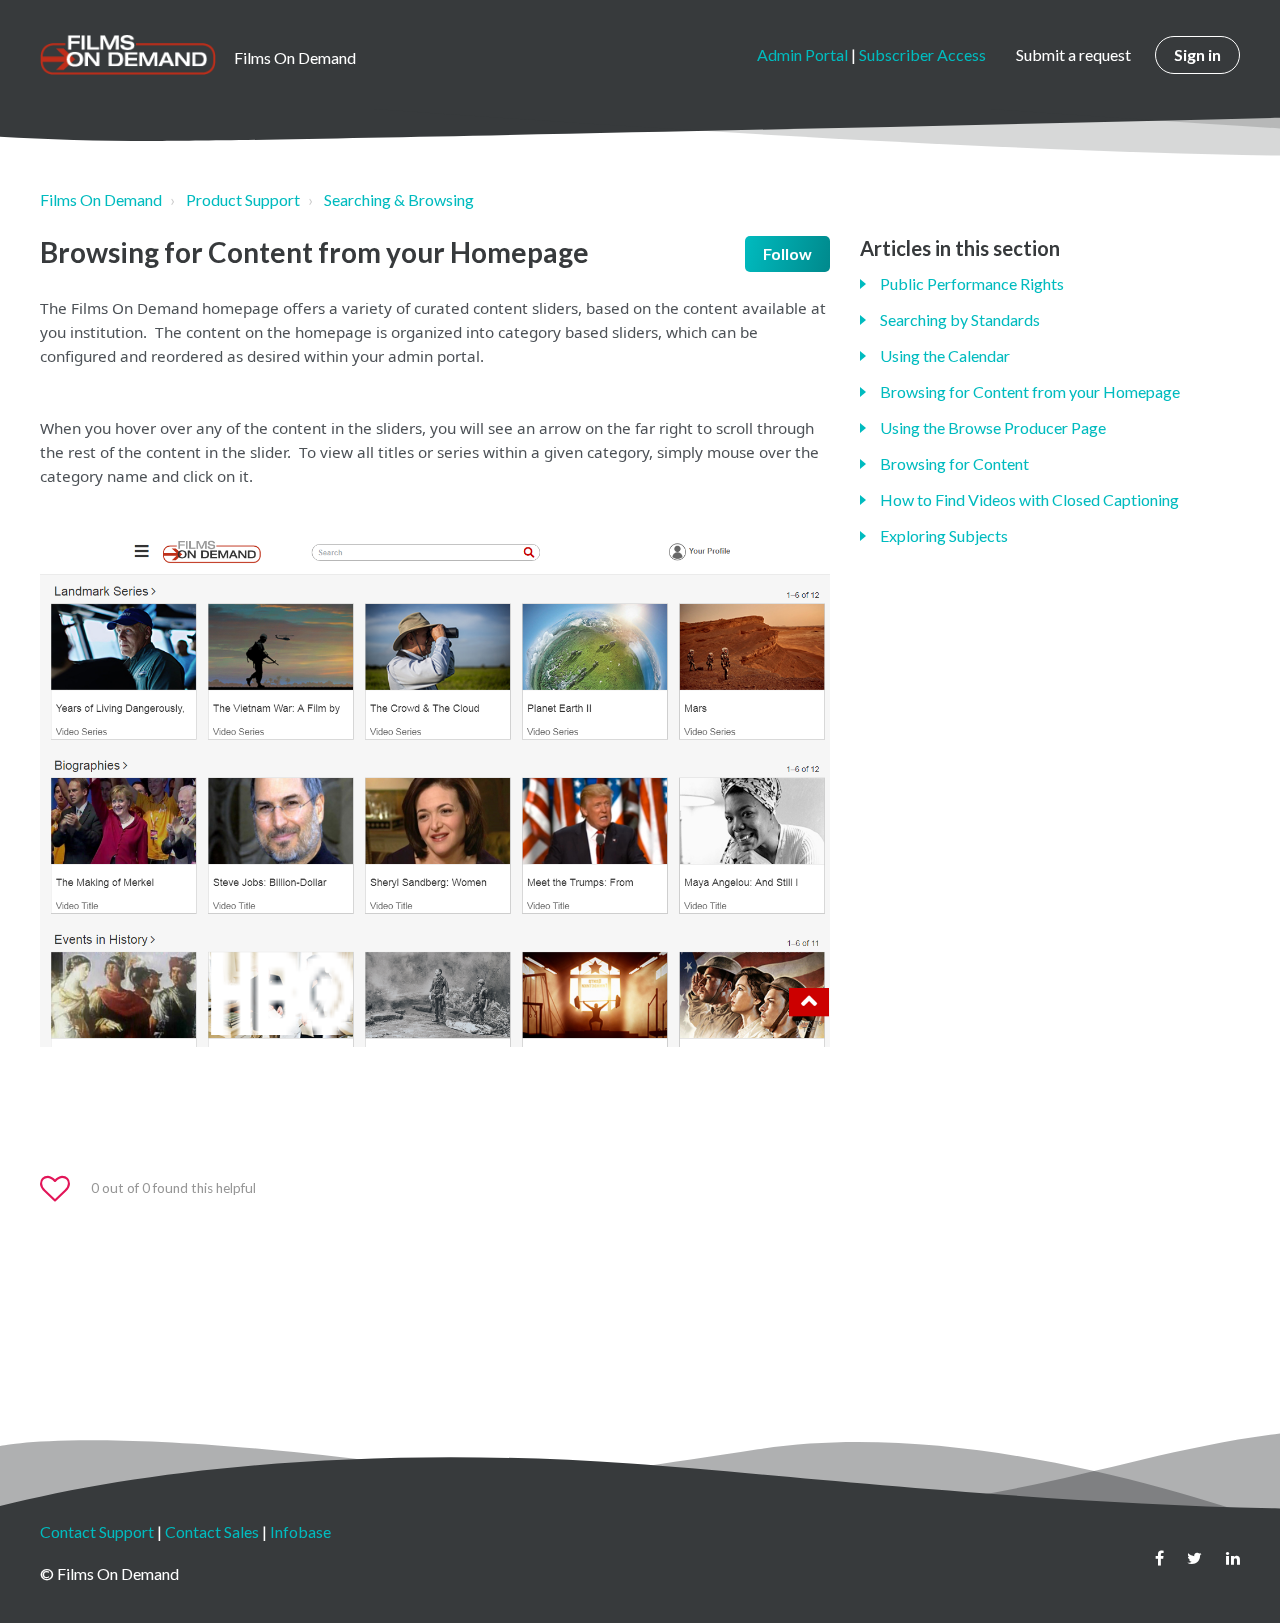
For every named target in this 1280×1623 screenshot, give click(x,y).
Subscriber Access (922, 54)
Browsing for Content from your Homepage (1030, 391)
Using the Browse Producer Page (993, 427)
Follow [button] (787, 253)
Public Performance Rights (972, 283)
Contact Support (97, 1531)
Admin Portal (802, 54)
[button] (64, 1189)
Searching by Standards (960, 319)
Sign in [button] (1197, 54)
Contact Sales (212, 1531)
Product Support (243, 199)
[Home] (128, 55)
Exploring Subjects (944, 535)
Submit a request (1073, 54)
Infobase (300, 1531)
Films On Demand (101, 199)
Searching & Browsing (399, 199)
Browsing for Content (954, 463)
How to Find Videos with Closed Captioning (1029, 499)
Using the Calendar (945, 355)
